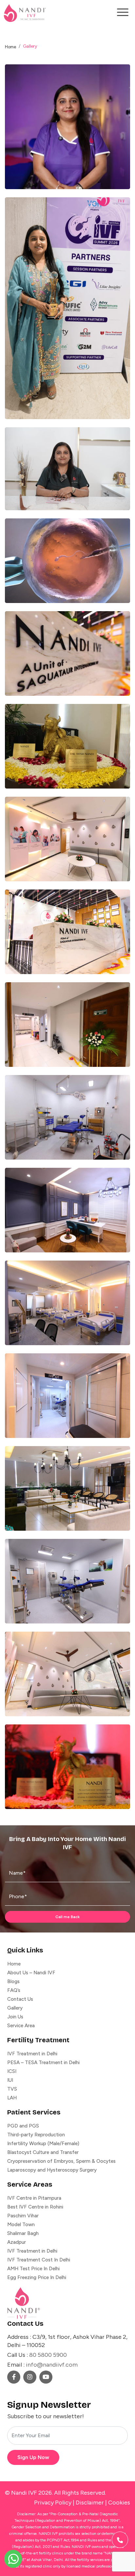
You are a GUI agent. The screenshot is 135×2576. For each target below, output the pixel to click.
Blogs (13, 1981)
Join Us (15, 2017)
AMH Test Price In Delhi (33, 2269)
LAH (12, 2098)
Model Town (21, 2225)
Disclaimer (90, 2503)
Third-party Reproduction (36, 2135)
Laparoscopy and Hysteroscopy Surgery (52, 2170)
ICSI (12, 2071)
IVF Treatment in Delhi (32, 2054)
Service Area (21, 2026)
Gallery (15, 2008)
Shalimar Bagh (23, 2233)
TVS (12, 2089)
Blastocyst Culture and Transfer (43, 2152)
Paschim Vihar (23, 2216)
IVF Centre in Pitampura (34, 2198)
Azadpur (17, 2242)
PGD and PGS (23, 2126)
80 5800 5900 (48, 2355)
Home (10, 47)
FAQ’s (14, 1990)
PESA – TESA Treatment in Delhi (43, 2062)
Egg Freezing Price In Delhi (37, 2277)
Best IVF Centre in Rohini (35, 2207)
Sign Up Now (33, 2457)
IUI (10, 2080)
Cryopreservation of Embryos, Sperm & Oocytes (61, 2161)
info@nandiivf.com (52, 2365)
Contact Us (20, 1999)
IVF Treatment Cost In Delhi (39, 2260)
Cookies (119, 2503)
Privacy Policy (53, 2503)
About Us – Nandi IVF (31, 1973)
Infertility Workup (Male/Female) (43, 2144)
